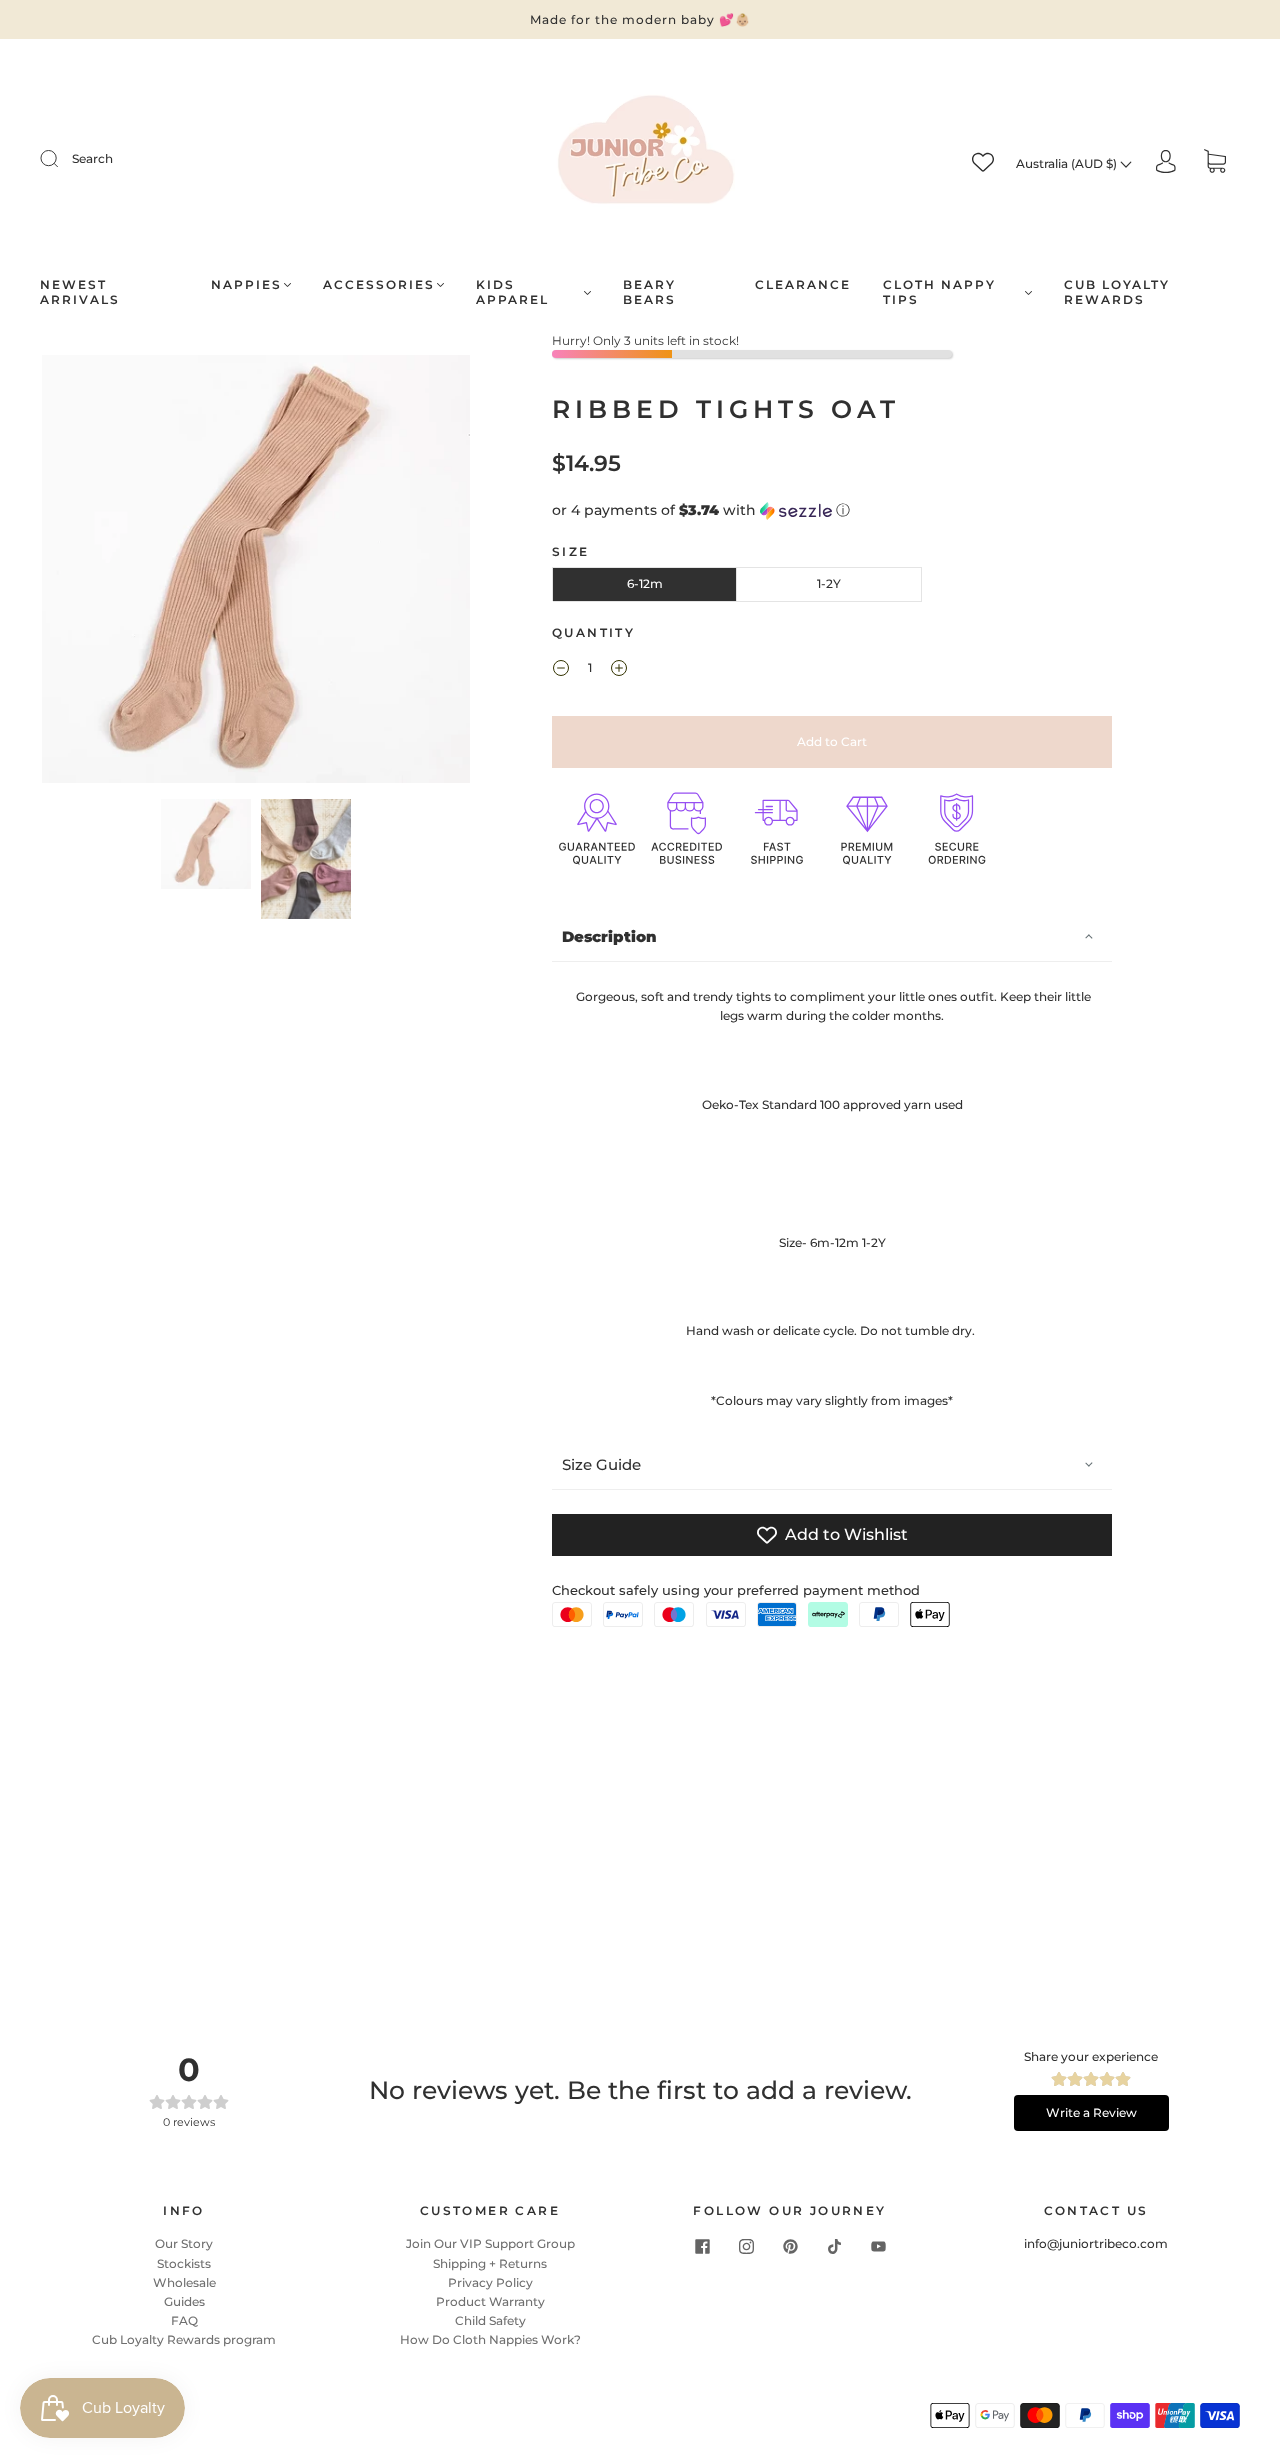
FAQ (184, 2320)
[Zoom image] (256, 573)
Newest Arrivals (80, 292)
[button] (85, 573)
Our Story (184, 2243)
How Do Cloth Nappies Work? (490, 2339)
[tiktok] (834, 2246)
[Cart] (1215, 163)
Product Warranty (490, 2301)
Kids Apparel (512, 292)
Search (92, 158)
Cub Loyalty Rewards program (184, 2339)
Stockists (184, 2263)
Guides (184, 2301)
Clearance (803, 284)
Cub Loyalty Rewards (1117, 292)
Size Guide (601, 1464)
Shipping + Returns (490, 2263)
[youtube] (878, 2246)
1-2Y (829, 583)
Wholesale (184, 2282)
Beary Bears (649, 292)
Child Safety (490, 2320)
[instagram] (746, 2246)
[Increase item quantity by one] (619, 670)
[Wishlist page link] (983, 162)
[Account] (1166, 162)
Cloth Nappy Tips (939, 292)
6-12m (645, 583)
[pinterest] (790, 2246)
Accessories (379, 284)
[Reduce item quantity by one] (561, 670)
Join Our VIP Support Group (490, 2243)
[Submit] (62, 159)
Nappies (246, 284)
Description (609, 936)
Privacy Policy (490, 2282)
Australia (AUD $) (1068, 163)
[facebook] (702, 2246)
